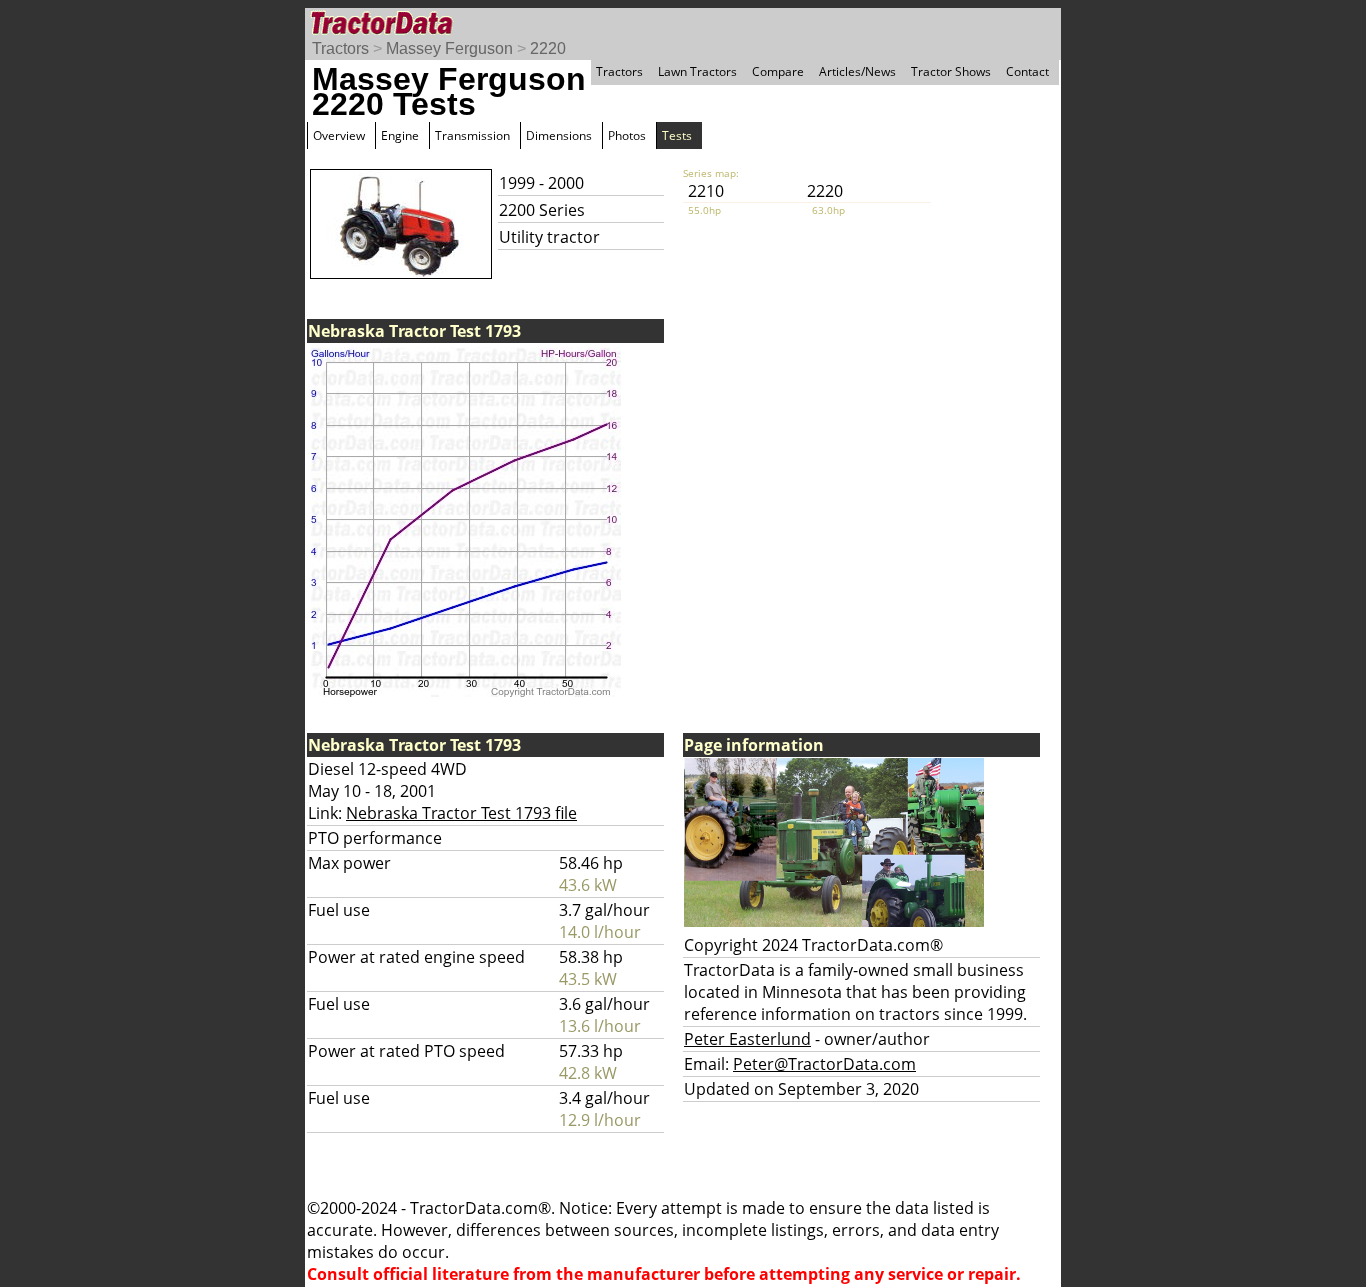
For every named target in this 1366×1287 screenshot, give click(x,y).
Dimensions (559, 135)
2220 (548, 48)
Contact (1027, 71)
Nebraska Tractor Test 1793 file (461, 813)
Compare (778, 71)
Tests (677, 135)
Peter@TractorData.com (824, 1064)
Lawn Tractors (697, 71)
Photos (627, 135)
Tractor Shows (951, 71)
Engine (400, 135)
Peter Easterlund (747, 1039)
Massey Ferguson (449, 48)
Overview (339, 135)
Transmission (472, 135)
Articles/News (857, 71)
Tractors (340, 48)
